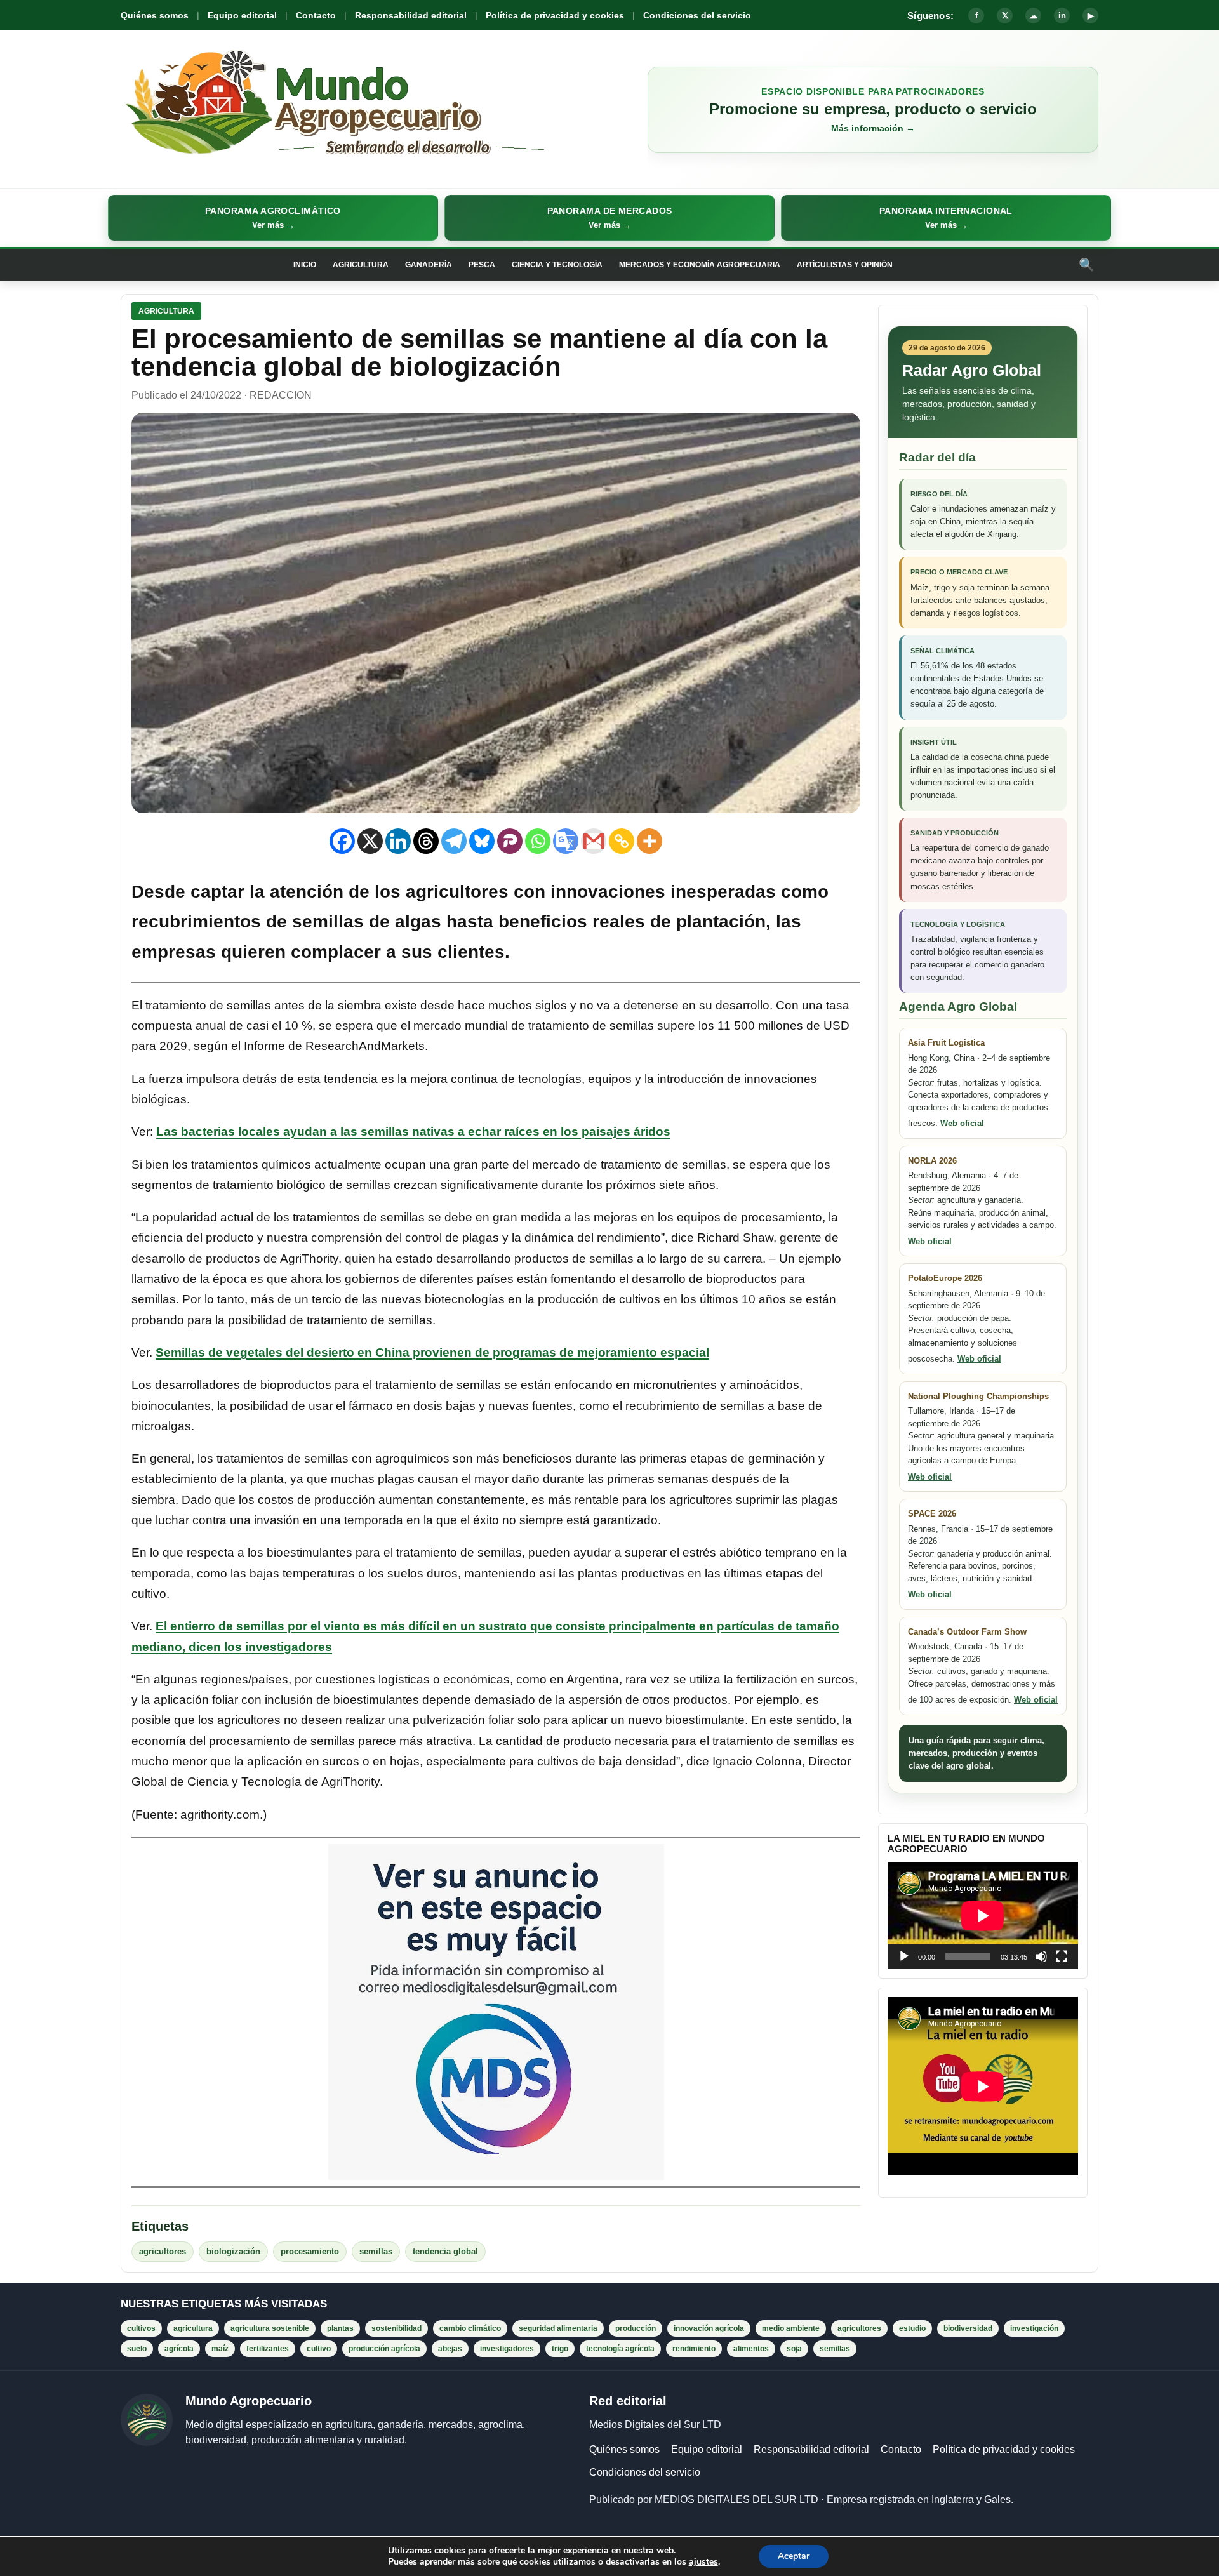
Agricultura (361, 265)
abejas (450, 2349)
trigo (560, 2349)
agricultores (163, 2251)
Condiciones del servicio (697, 15)
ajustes (703, 2562)
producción (636, 2328)
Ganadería (429, 265)
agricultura (193, 2328)
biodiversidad (968, 2328)
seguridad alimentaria (558, 2328)
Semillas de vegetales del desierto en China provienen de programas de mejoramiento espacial (432, 1352)
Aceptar (794, 2556)
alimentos (751, 2349)
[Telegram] (454, 841)
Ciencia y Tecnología (557, 265)
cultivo (319, 2349)
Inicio (305, 265)
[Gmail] (594, 841)
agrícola (179, 2349)
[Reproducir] (904, 1956)
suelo (137, 2349)
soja (794, 2349)
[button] (273, 218)
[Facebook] (342, 841)
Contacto (316, 15)
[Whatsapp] (538, 841)
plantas (340, 2328)
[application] (983, 1915)
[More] (649, 841)
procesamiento (310, 2251)
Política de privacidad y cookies (555, 15)
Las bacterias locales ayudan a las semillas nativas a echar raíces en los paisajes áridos (413, 1132)
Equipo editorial (242, 15)
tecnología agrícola (620, 2349)
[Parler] (510, 841)
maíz (220, 2349)
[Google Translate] (566, 841)
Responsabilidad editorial (411, 15)
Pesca (482, 265)
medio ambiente (791, 2328)
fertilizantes (268, 2349)
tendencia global (445, 2251)
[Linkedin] (398, 841)
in (1062, 16)
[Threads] (426, 841)
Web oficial (962, 1123)
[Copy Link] (622, 841)
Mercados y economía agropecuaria (700, 265)
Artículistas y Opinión (845, 265)
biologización (233, 2251)
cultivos (141, 2328)
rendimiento (694, 2349)
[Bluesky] (482, 841)
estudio (912, 2328)
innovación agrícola (709, 2328)
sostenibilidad (396, 2328)
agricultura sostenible (270, 2328)
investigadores (507, 2349)
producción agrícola (384, 2349)
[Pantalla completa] (1062, 1956)
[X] (370, 841)
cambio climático (470, 2328)
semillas (376, 2251)
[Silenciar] (1041, 1956)
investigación (1034, 2328)
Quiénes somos (155, 15)
